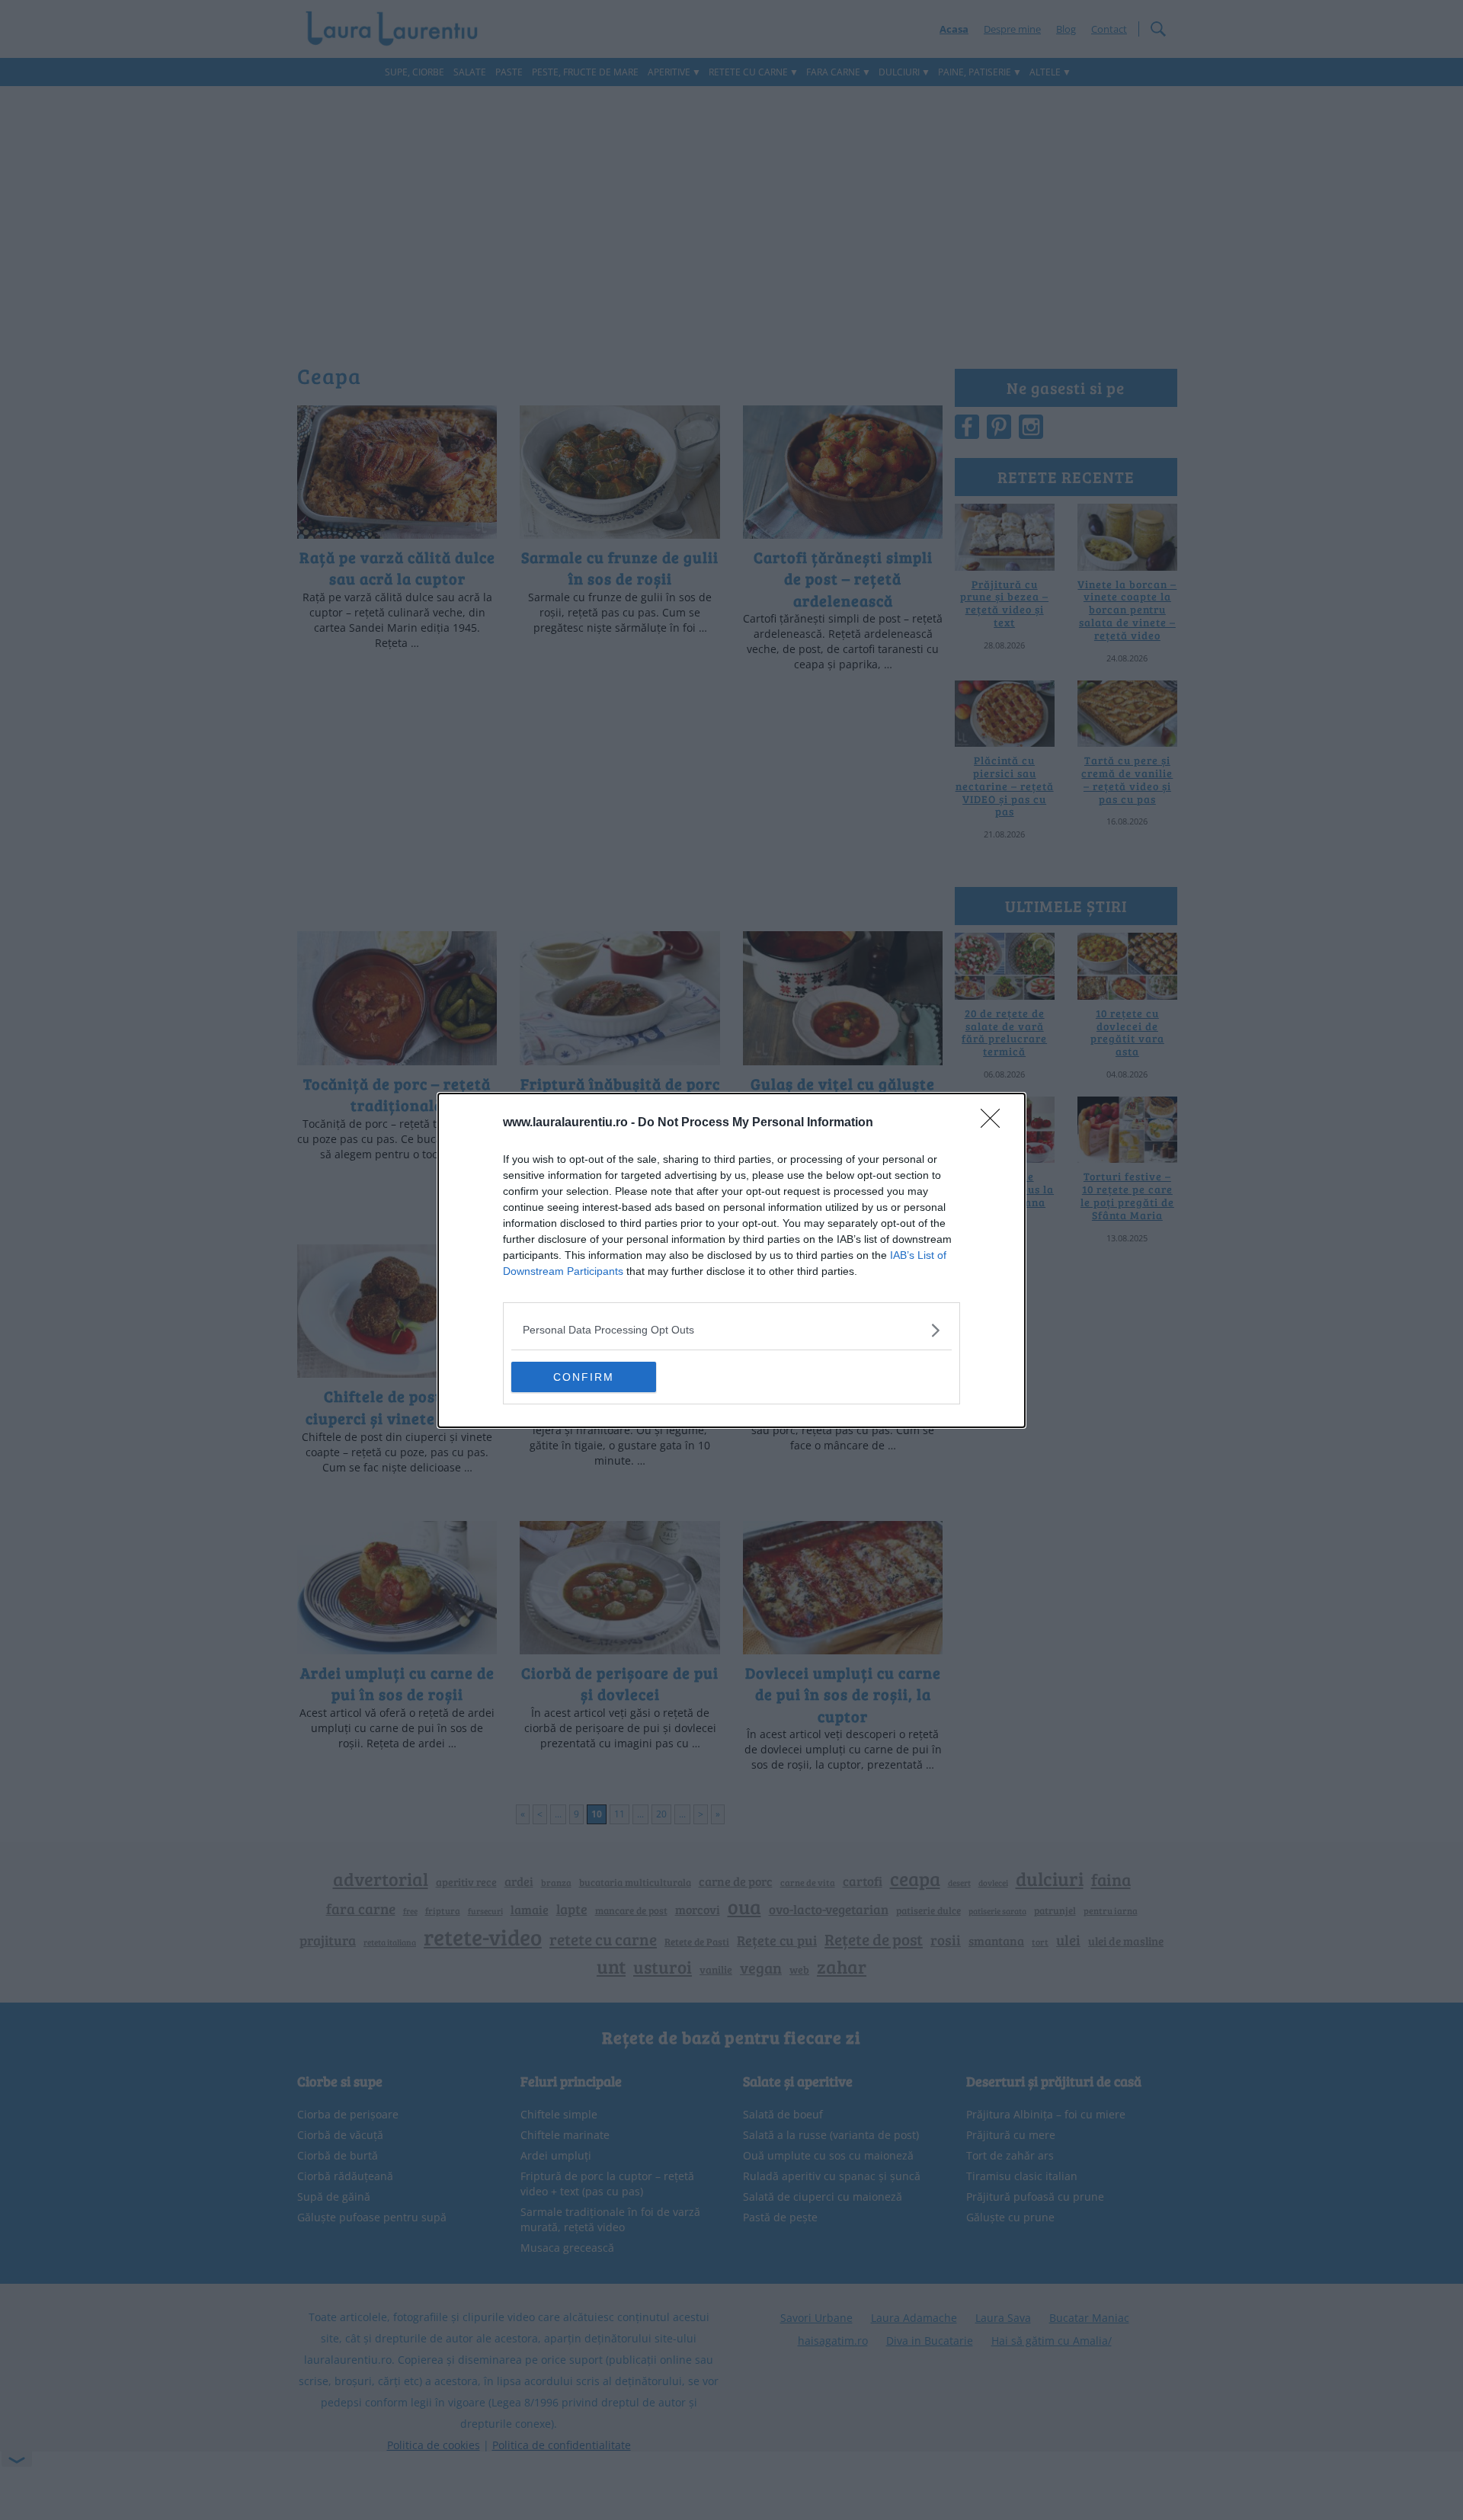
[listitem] (731, 1330)
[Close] (995, 1123)
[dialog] (731, 1260)
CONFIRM (584, 1377)
